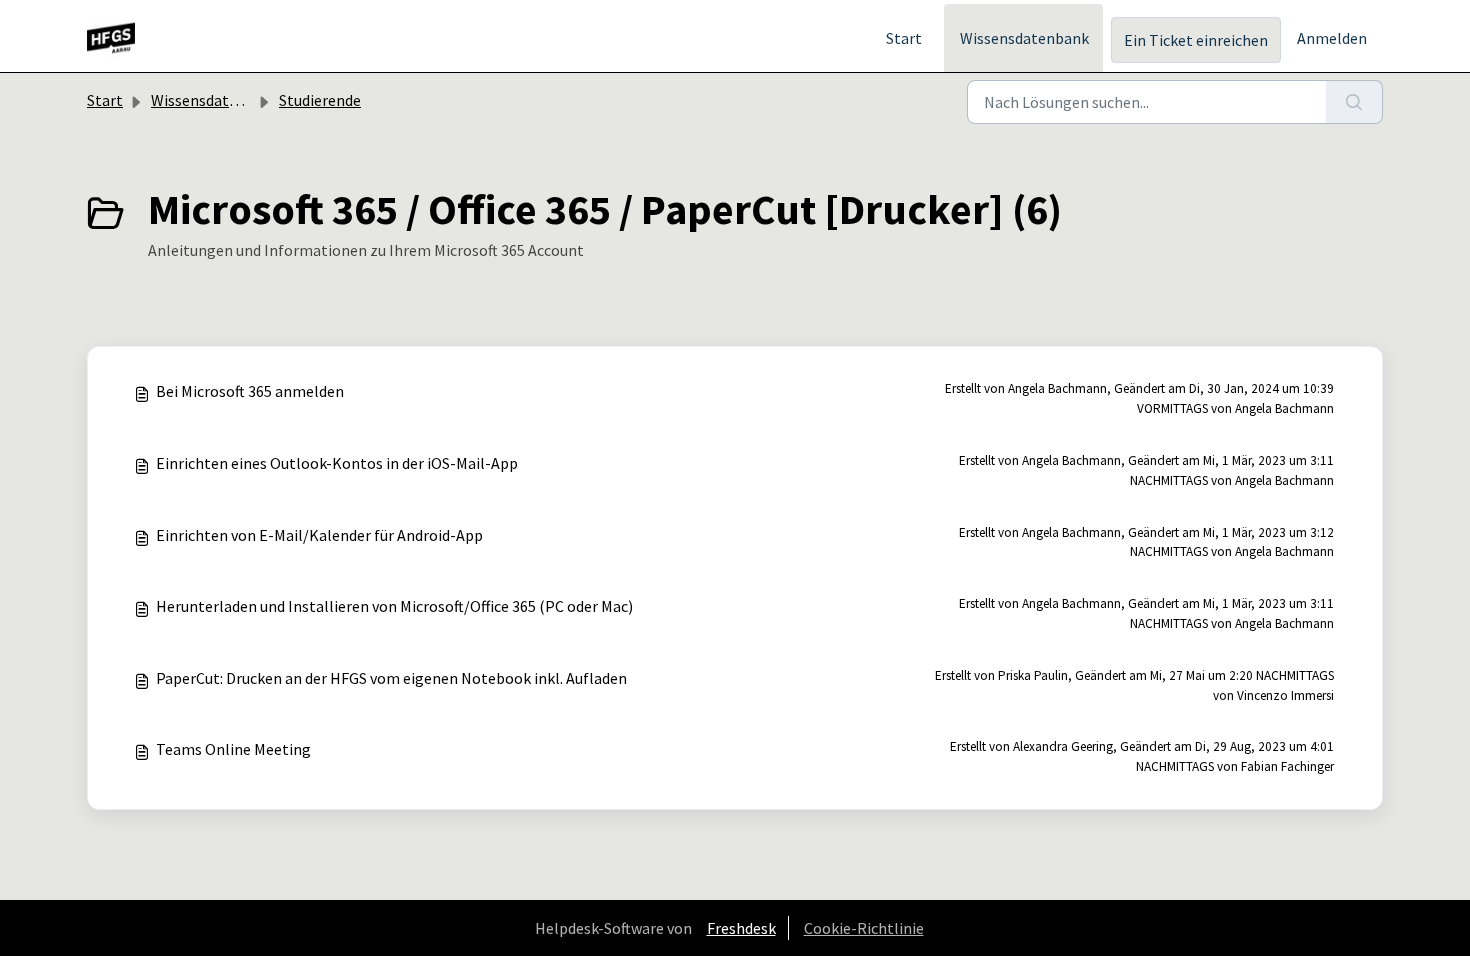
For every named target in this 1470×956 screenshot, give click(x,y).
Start (904, 38)
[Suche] (1354, 102)
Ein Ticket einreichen (1196, 40)
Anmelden (1332, 38)
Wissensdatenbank (1024, 38)
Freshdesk (741, 928)
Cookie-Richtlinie (864, 928)
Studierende (320, 100)
